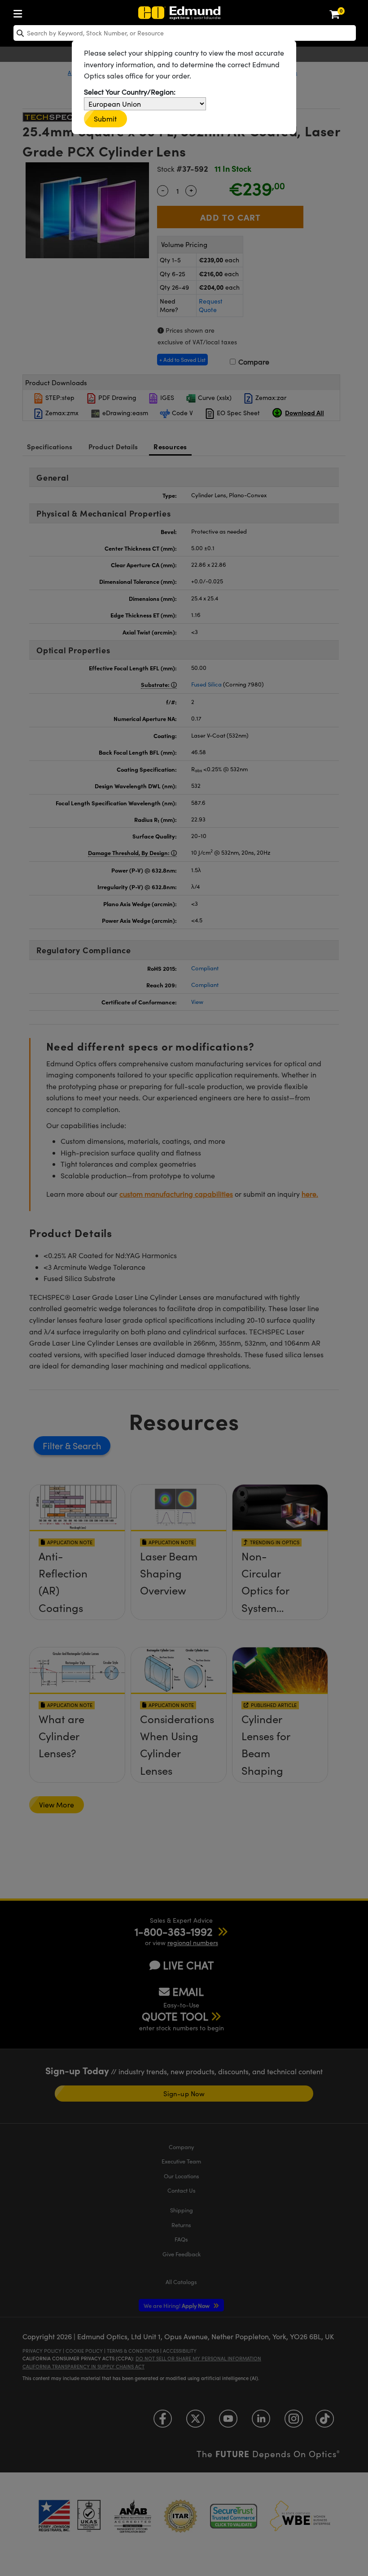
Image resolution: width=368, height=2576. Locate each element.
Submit (105, 119)
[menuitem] (20, 12)
